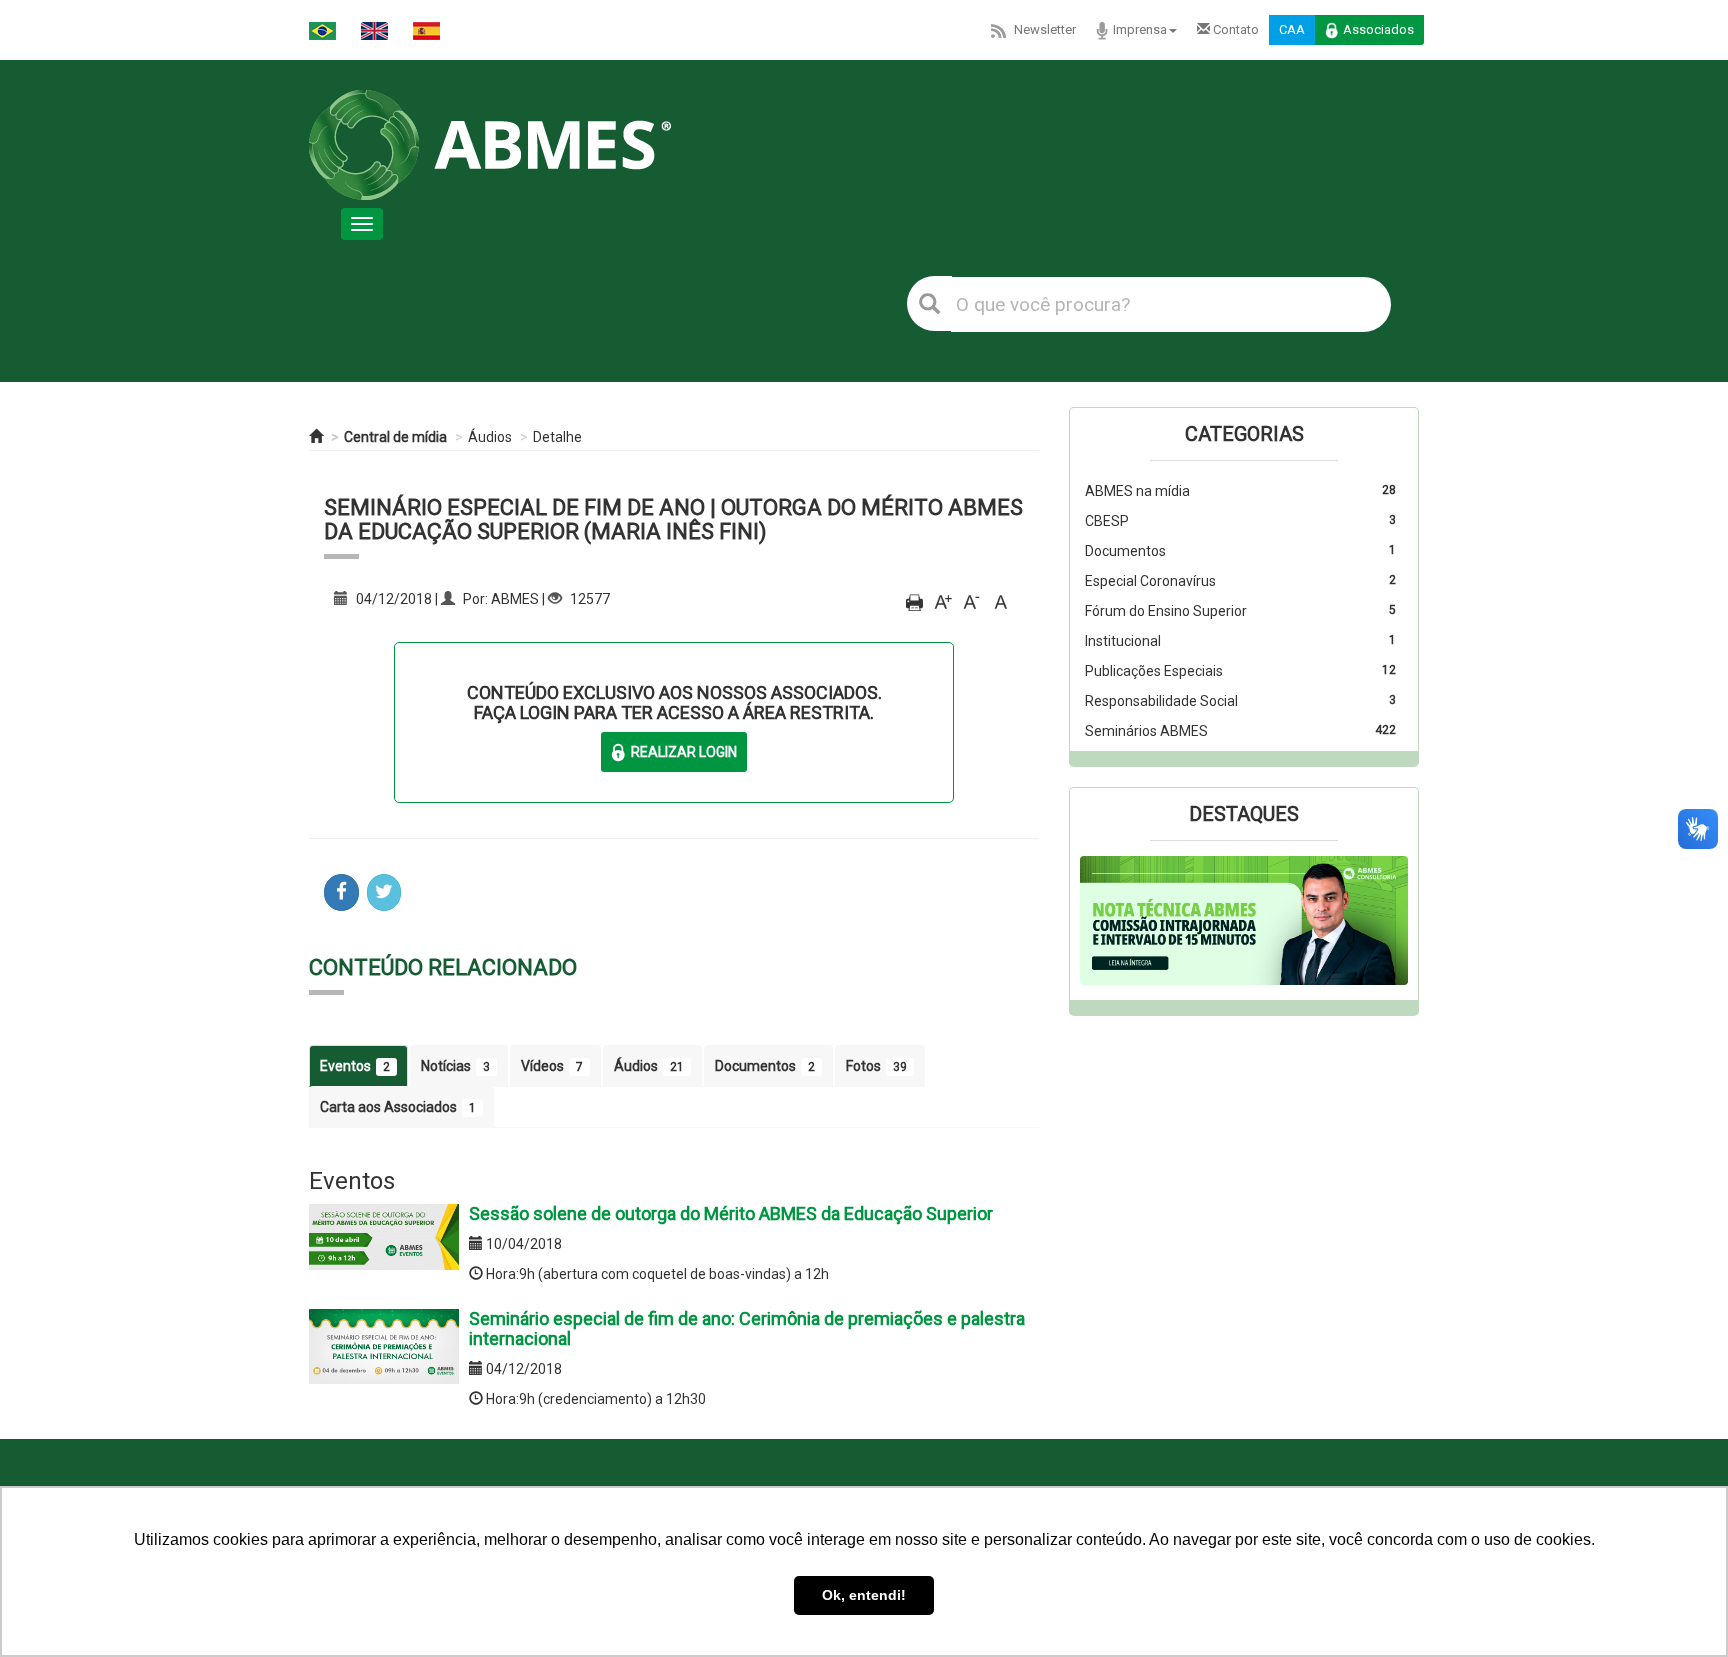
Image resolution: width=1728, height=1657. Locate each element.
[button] (1104, 921)
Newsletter (1045, 29)
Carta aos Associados (398, 1107)
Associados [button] (1378, 29)
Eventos (355, 1066)
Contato (1234, 29)
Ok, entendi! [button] (864, 1595)
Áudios (490, 437)
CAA (1292, 29)
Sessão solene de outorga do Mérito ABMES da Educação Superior (731, 1213)
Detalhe (557, 437)
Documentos (765, 1066)
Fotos (876, 1066)
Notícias (455, 1066)
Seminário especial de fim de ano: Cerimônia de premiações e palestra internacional (747, 1328)
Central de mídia (395, 437)
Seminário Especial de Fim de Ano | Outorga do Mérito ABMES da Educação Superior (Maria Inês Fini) (673, 519)
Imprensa (1140, 29)
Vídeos (552, 1066)
